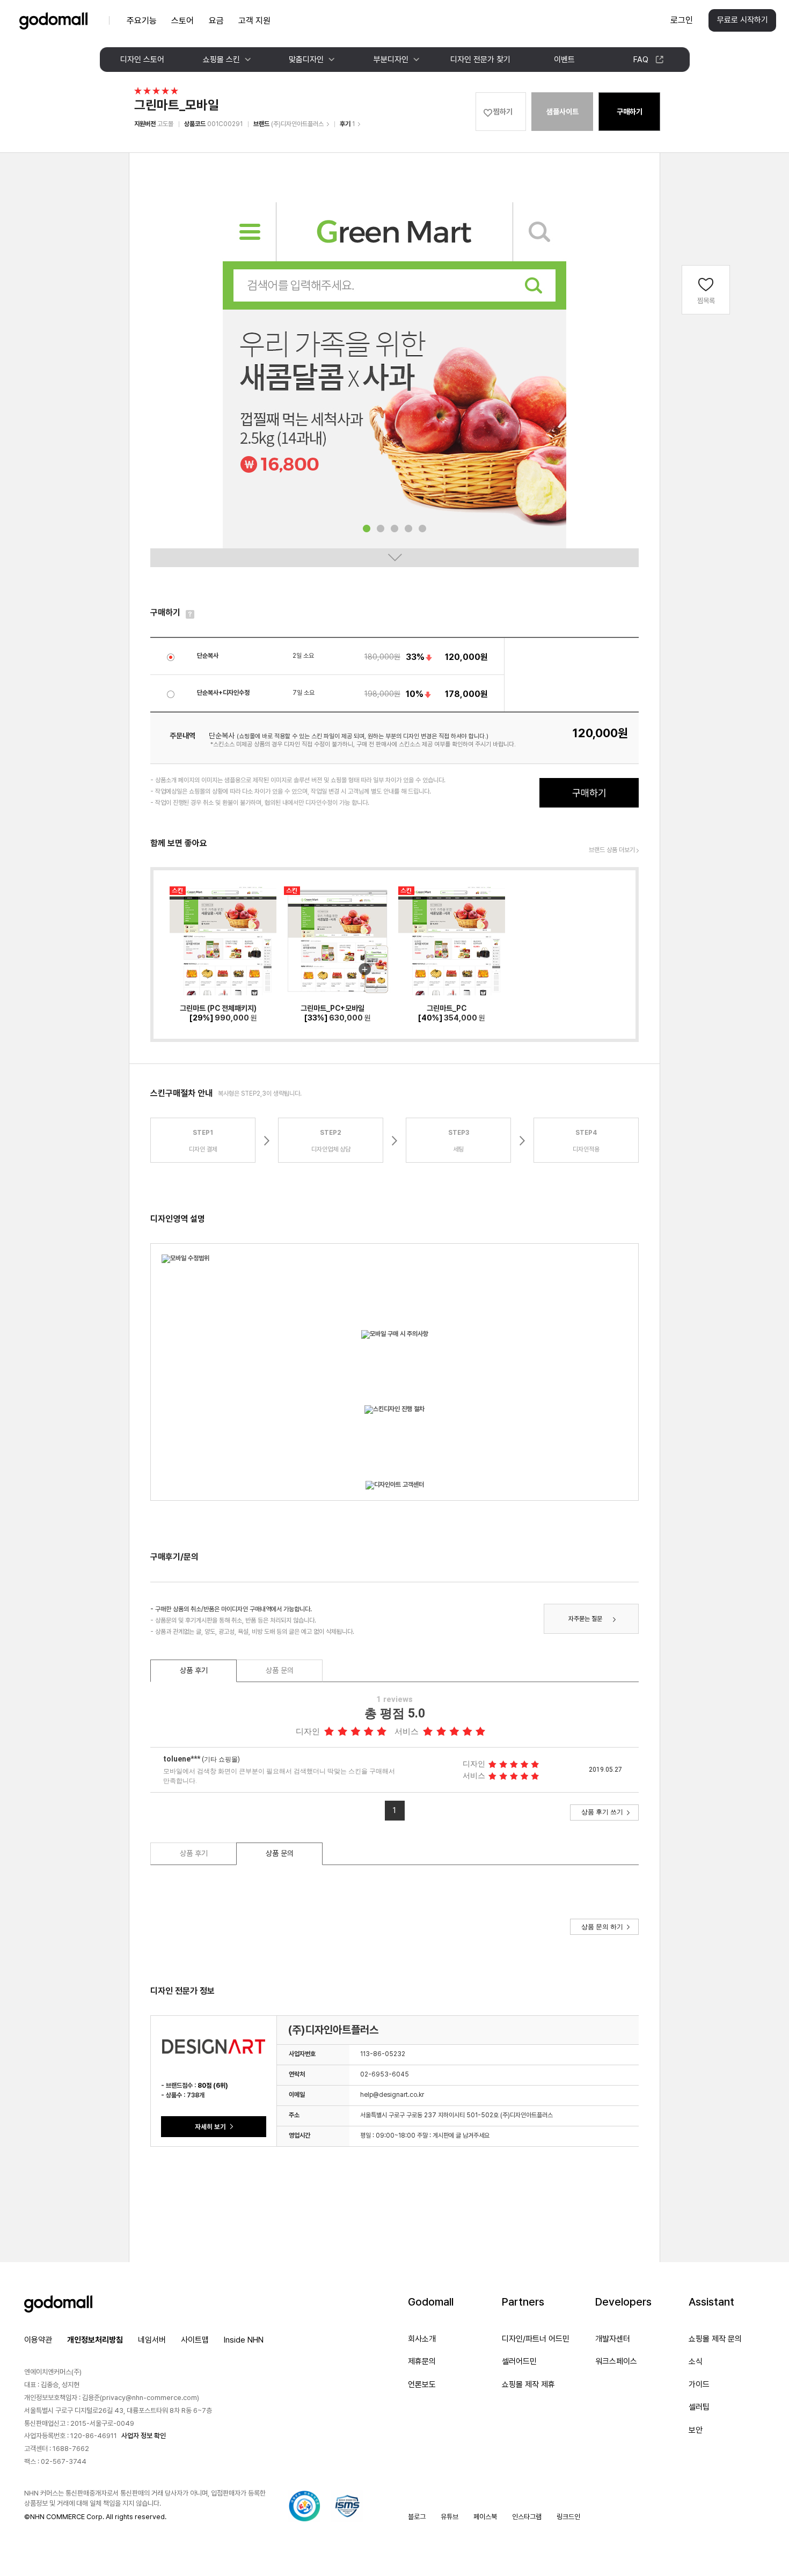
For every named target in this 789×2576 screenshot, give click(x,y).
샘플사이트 (562, 112)
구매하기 (630, 112)
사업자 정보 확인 (144, 2436)
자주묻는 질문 (585, 1619)
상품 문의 (280, 1670)
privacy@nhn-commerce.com (149, 2398)
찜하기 (503, 112)
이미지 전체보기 (394, 558)
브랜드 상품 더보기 (612, 850)
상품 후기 (194, 1670)
